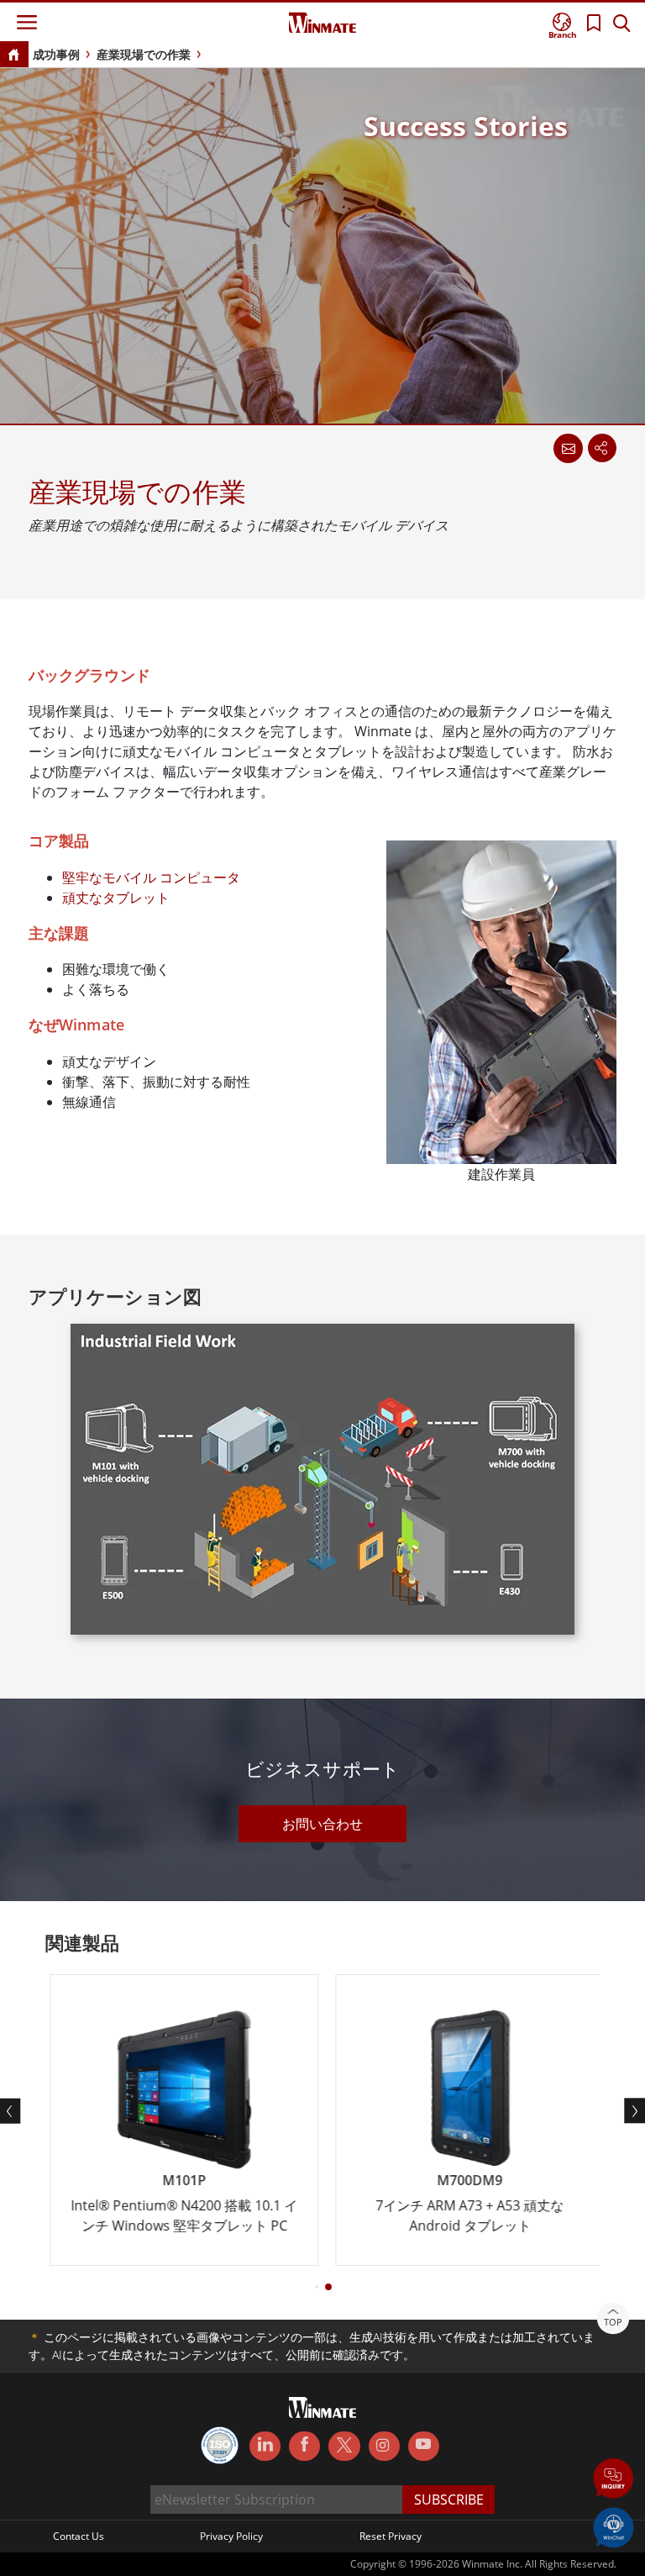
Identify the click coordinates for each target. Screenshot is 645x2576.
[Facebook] (304, 2447)
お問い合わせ (322, 1824)
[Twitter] (344, 2445)
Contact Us (79, 2536)
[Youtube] (424, 2447)
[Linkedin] (265, 2447)
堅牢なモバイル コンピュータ (151, 877)
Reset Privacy (391, 2536)
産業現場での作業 (144, 54)
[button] (614, 2480)
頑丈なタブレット (116, 898)
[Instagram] (384, 2446)
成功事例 (56, 54)
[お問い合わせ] (568, 448)
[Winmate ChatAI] (614, 2526)
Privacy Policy (231, 2536)
